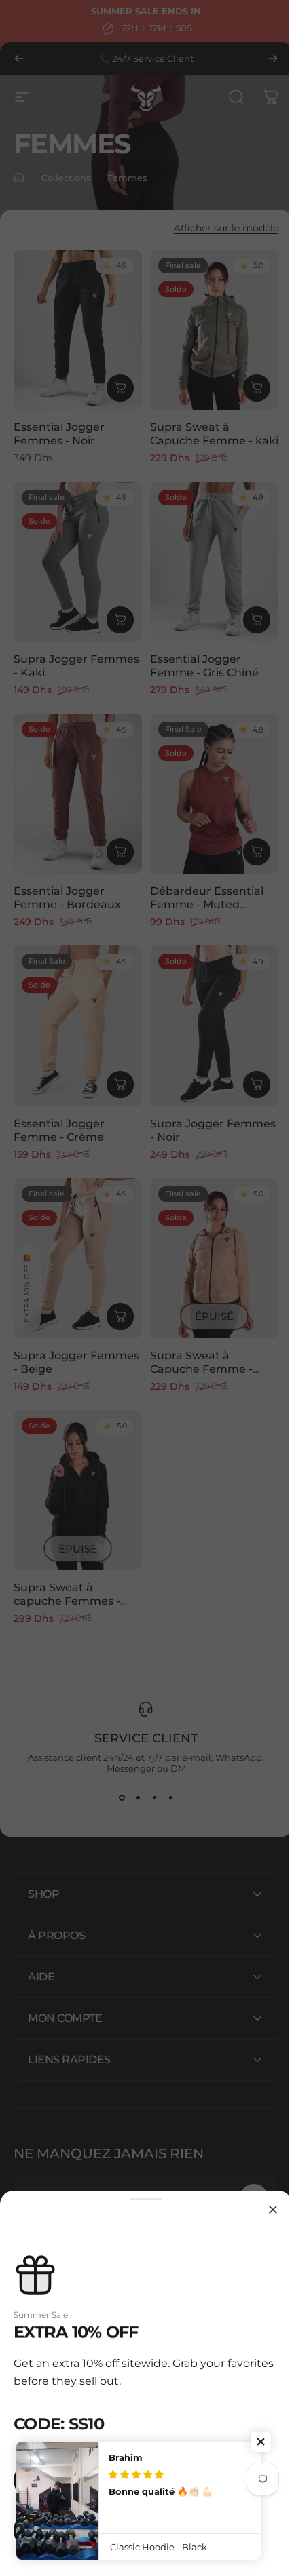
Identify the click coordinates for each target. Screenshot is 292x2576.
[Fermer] (263, 2210)
